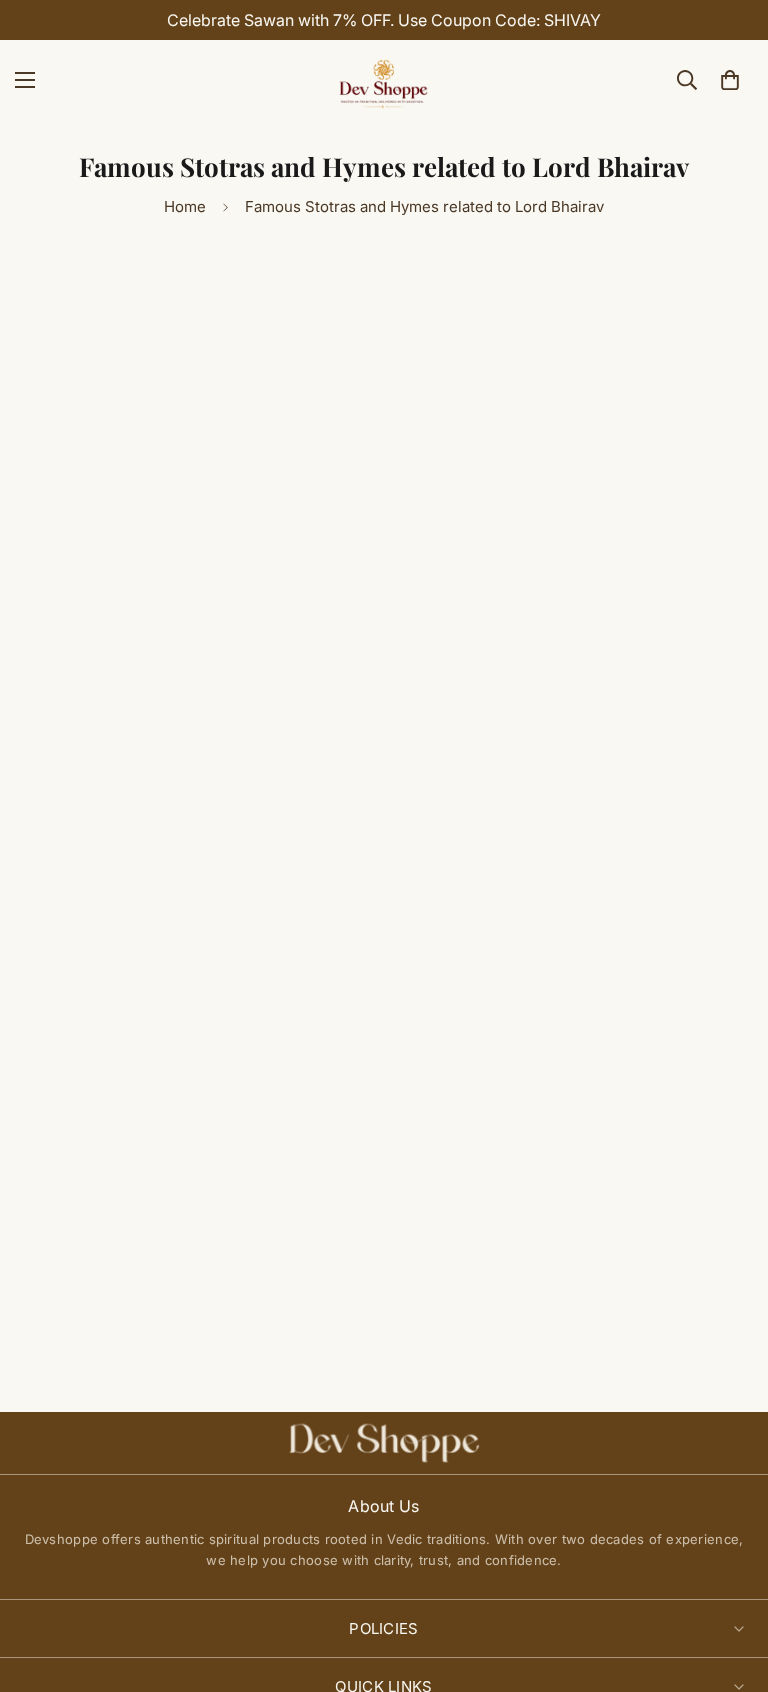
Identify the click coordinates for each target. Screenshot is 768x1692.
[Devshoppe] (384, 80)
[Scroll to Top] (729, 1583)
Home (185, 206)
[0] (730, 80)
